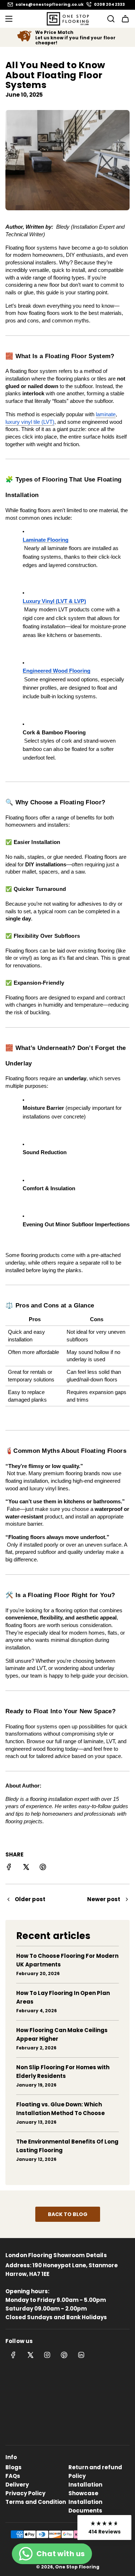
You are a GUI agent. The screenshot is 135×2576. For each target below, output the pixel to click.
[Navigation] (9, 19)
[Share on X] (26, 1868)
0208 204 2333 (109, 5)
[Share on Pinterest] (43, 1868)
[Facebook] (13, 2355)
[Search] (109, 19)
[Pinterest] (64, 2355)
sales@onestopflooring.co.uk (49, 5)
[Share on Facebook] (9, 1868)
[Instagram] (47, 2355)
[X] (30, 2355)
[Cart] (125, 19)
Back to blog (68, 2214)
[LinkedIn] (81, 2355)
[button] (104, 2527)
